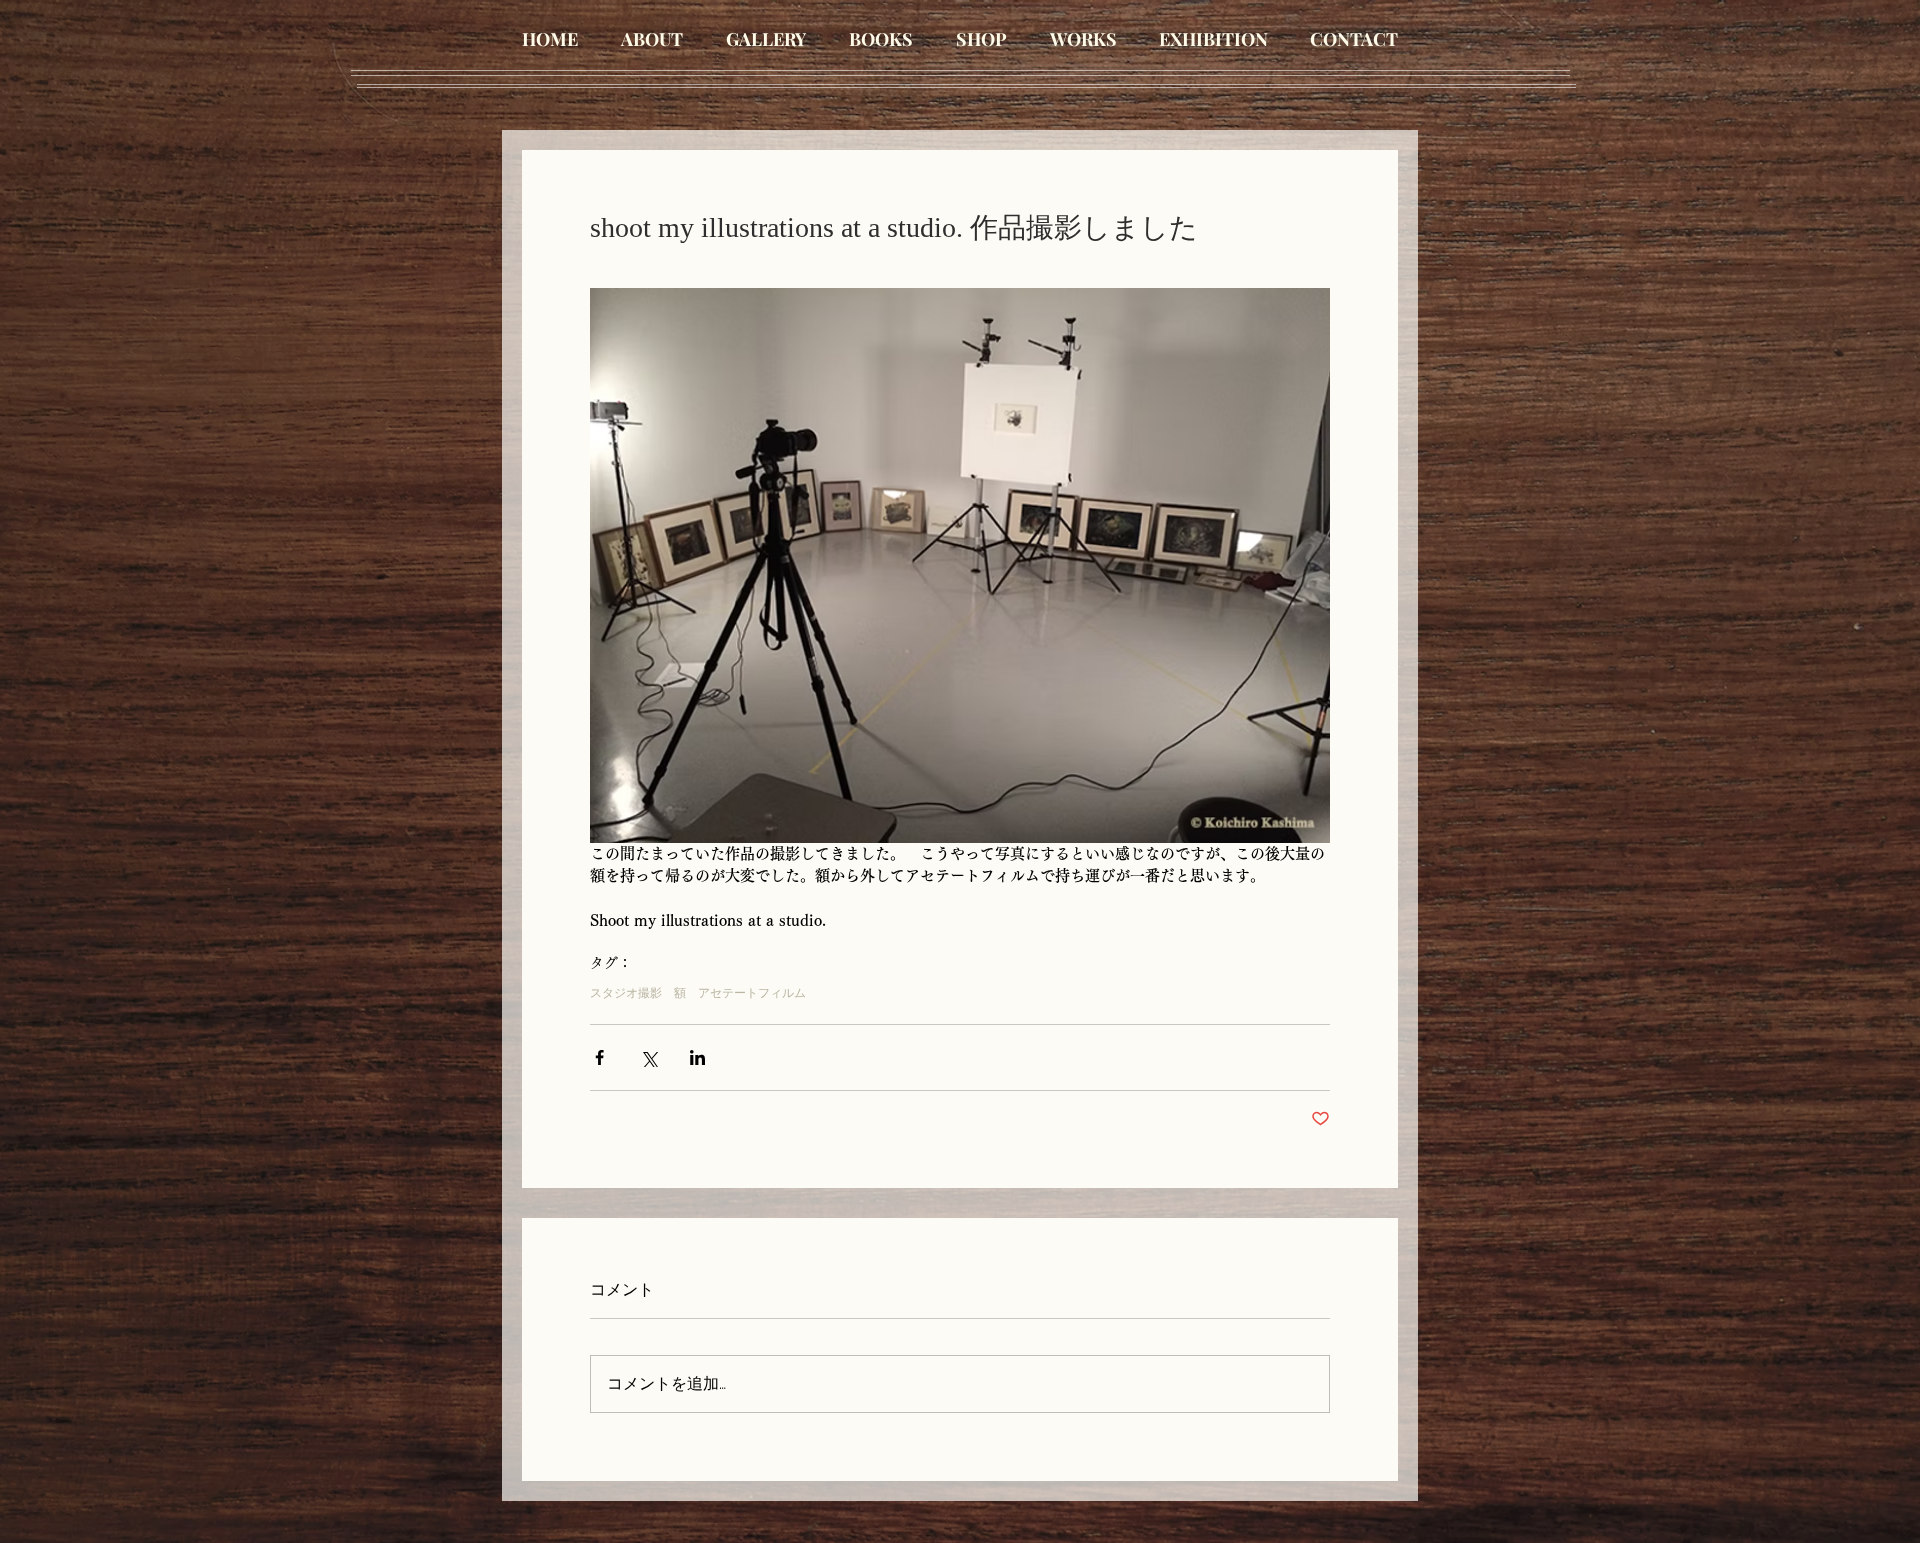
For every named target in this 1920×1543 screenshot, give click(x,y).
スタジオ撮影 (626, 993)
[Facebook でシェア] (599, 1057)
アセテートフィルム (752, 993)
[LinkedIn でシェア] (697, 1057)
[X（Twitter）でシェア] (648, 1057)
